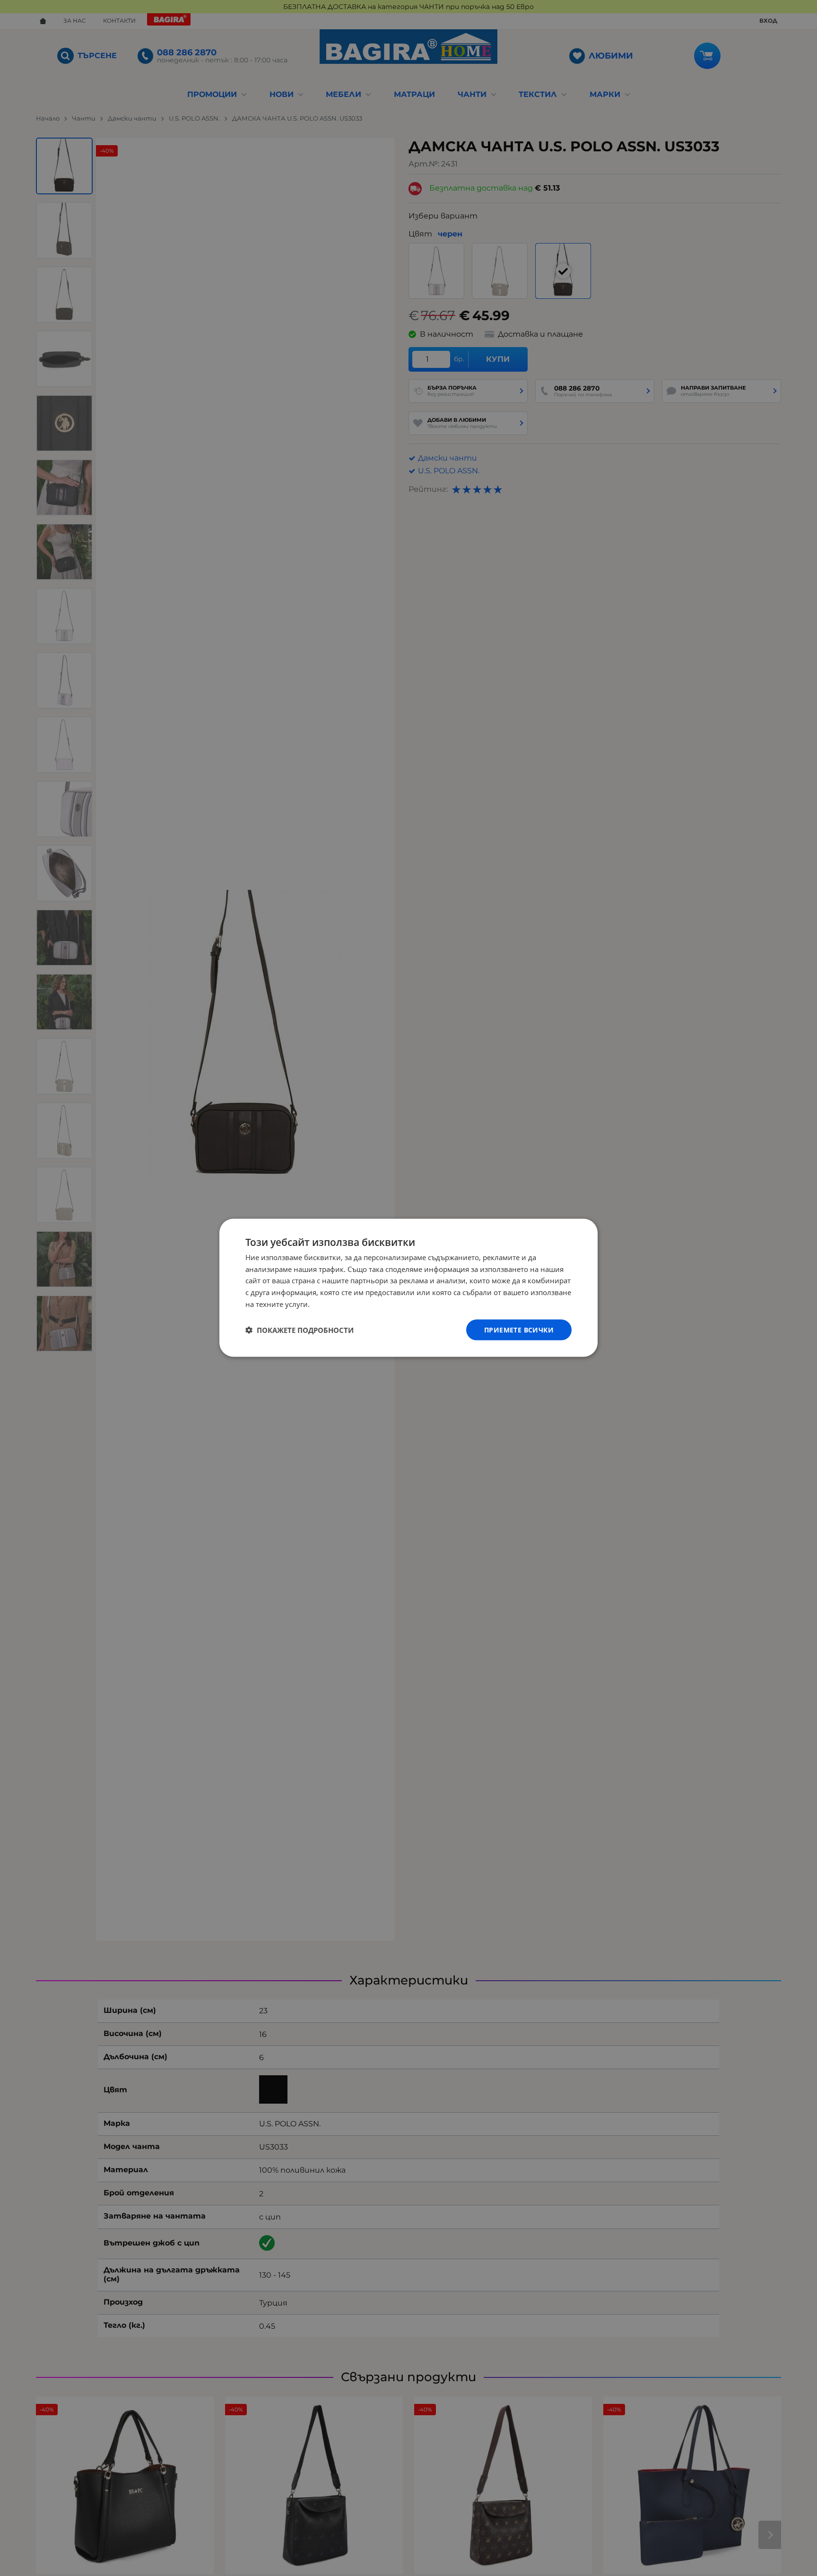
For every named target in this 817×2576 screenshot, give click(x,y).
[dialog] (408, 1288)
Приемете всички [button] (519, 1330)
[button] (300, 1330)
